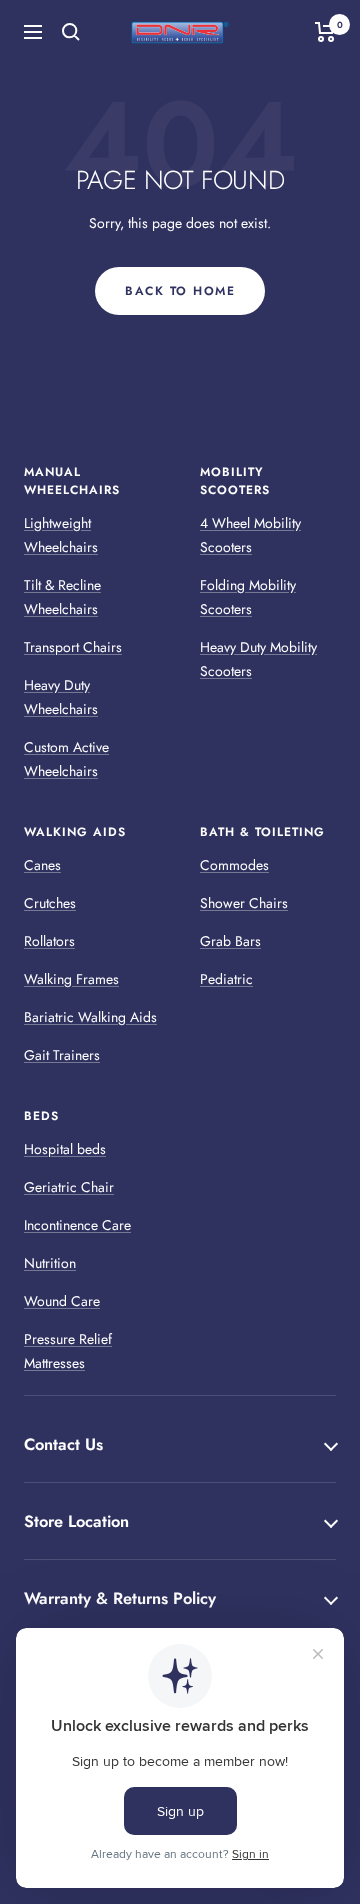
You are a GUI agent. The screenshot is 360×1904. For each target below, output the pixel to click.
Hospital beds (65, 1149)
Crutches (50, 903)
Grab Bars (230, 941)
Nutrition (50, 1263)
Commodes (234, 865)
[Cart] (325, 32)
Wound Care (62, 1301)
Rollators (49, 941)
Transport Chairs (73, 647)
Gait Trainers (62, 1055)
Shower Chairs (244, 903)
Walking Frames (71, 979)
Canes (42, 865)
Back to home (180, 291)
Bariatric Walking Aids (90, 1017)
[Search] (71, 32)
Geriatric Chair (69, 1187)
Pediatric (226, 979)
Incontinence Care (77, 1225)
